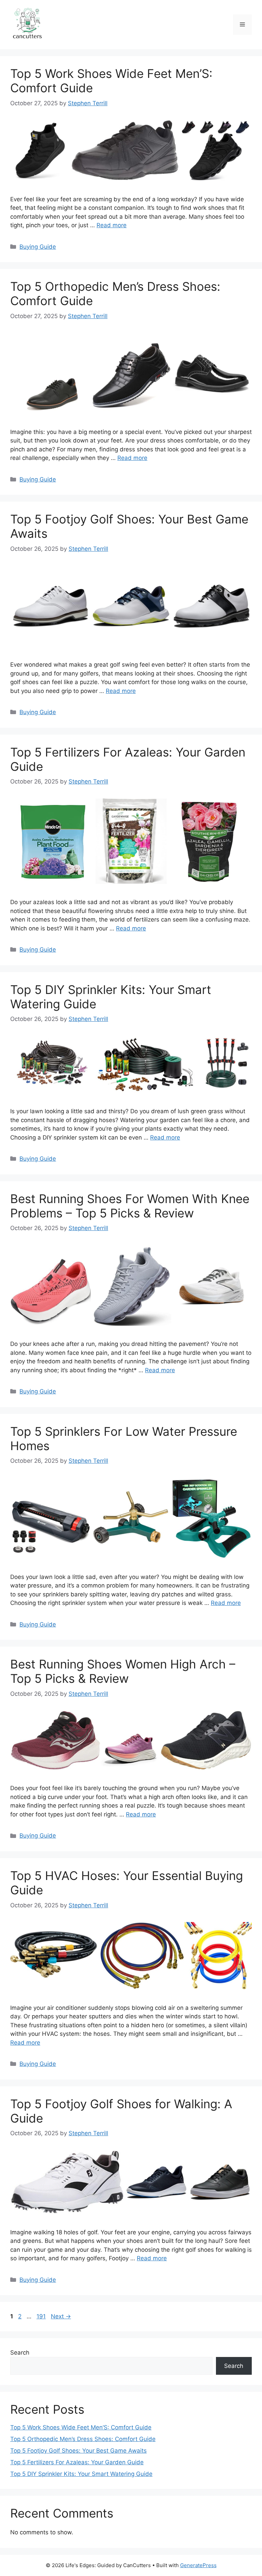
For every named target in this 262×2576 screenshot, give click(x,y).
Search (20, 2353)
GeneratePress (198, 2565)
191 (42, 2316)
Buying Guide (38, 247)
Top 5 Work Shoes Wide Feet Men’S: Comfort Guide (81, 2427)
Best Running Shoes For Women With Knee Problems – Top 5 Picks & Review (130, 1206)
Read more (112, 225)
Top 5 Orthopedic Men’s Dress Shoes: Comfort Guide (83, 2439)
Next (61, 2316)
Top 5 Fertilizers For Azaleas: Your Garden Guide (77, 2462)
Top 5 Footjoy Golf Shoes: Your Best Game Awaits (78, 2451)
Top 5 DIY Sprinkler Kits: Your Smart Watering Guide (81, 2474)
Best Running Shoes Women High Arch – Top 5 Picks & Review (123, 1671)
